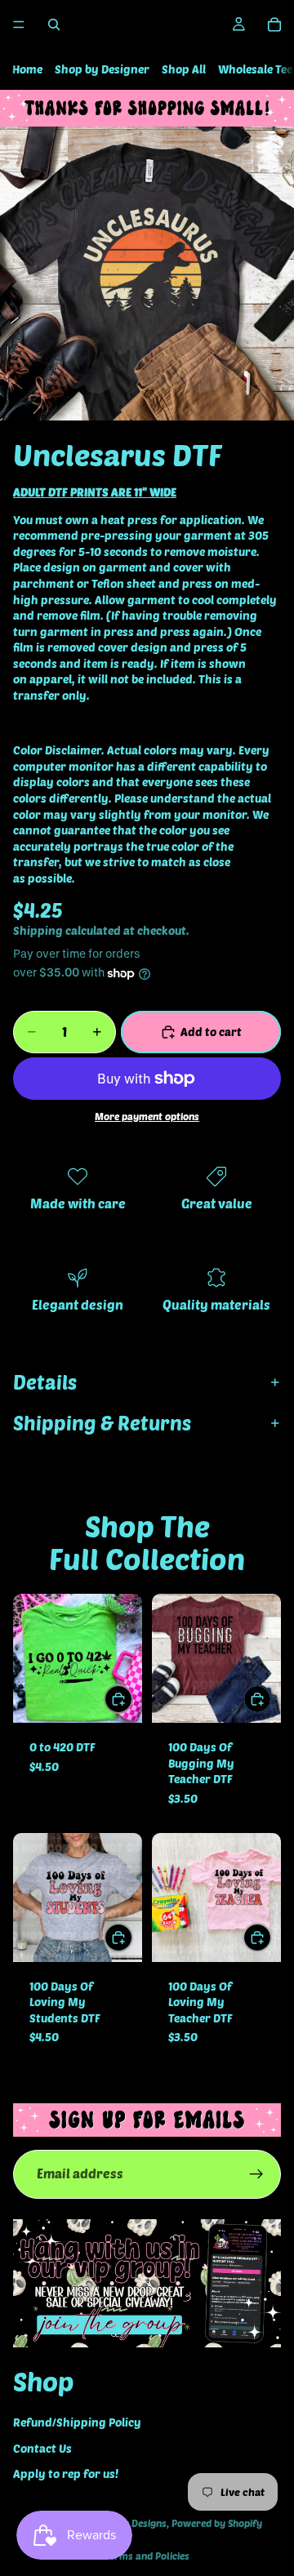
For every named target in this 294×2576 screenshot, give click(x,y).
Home (27, 69)
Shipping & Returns (102, 1423)
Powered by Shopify (217, 2523)
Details (45, 1382)
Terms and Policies (147, 2556)
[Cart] (274, 24)
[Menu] (19, 24)
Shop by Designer (102, 69)
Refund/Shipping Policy (77, 2421)
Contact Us (42, 2447)
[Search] (54, 24)
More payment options (147, 1116)
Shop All (184, 69)
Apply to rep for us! (66, 2474)
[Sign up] (256, 2174)
